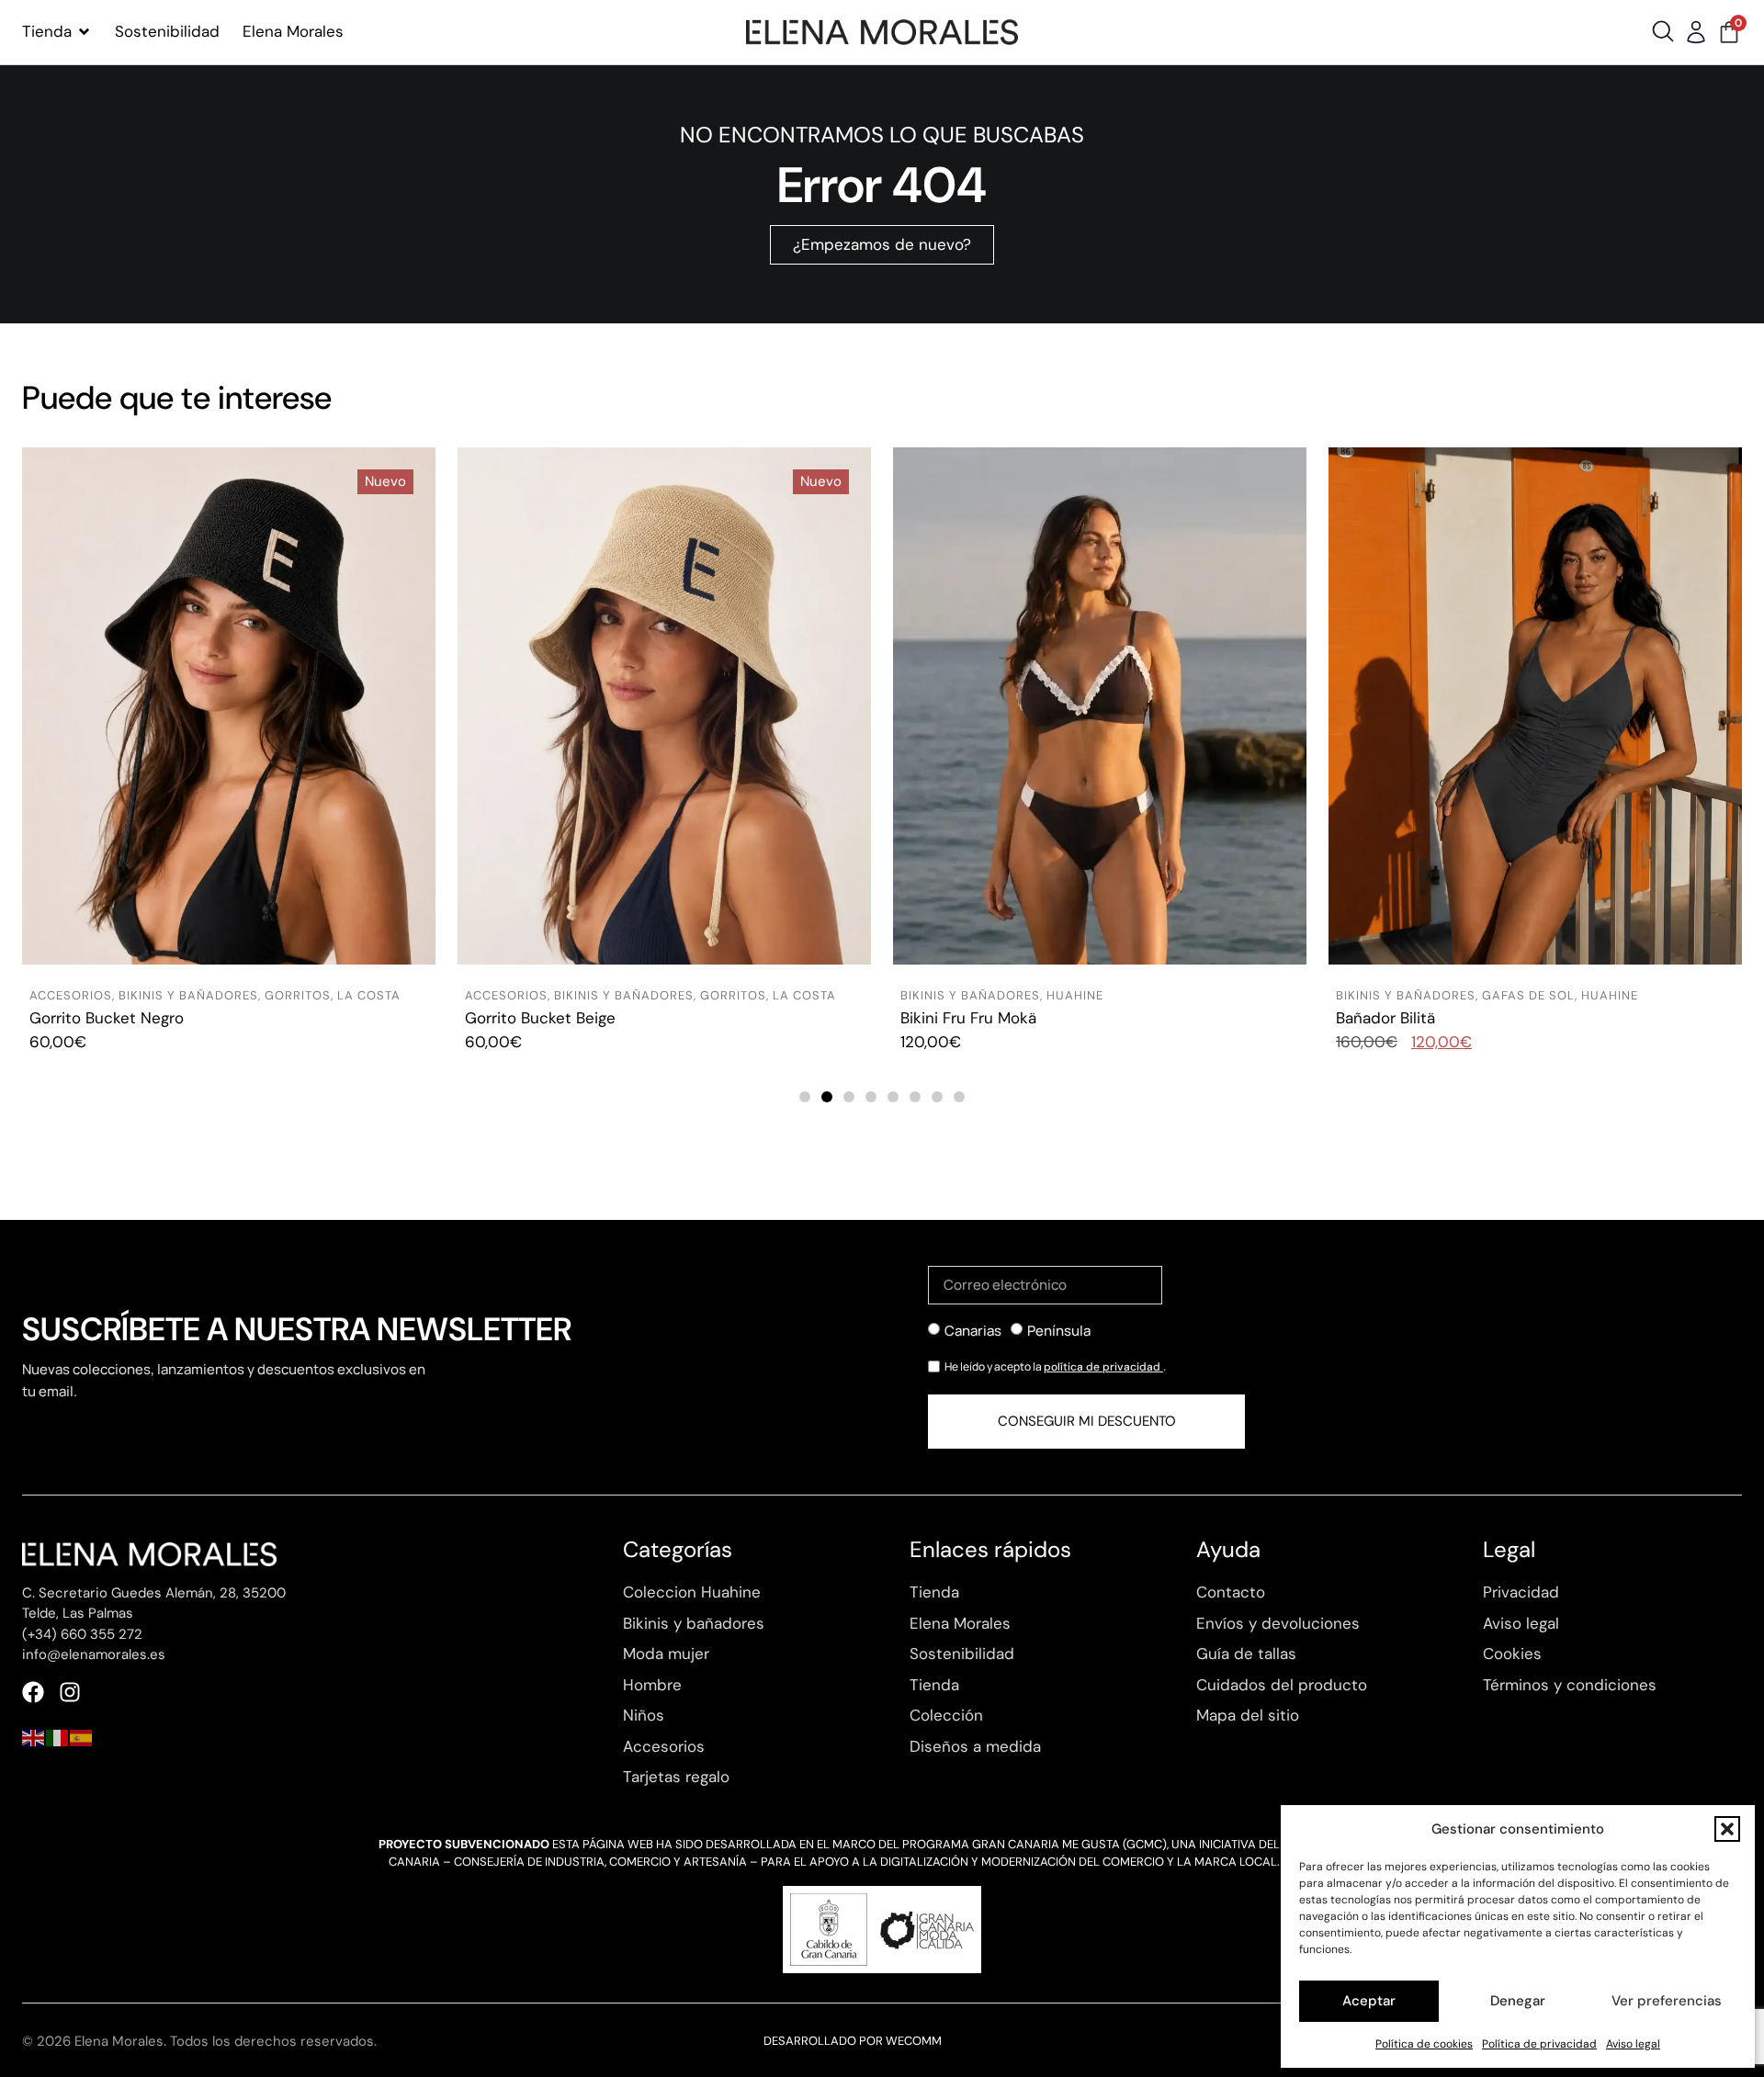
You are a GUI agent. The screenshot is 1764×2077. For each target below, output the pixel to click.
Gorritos (298, 995)
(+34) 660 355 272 (82, 1634)
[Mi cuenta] (1696, 32)
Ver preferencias (1667, 2001)
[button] (1727, 1829)
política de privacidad (1103, 1367)
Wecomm (914, 2041)
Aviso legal (1633, 2044)
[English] (34, 1736)
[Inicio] (882, 32)
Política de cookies (1424, 2044)
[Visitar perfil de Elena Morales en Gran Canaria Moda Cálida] (882, 1930)
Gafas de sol (1093, 995)
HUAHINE (639, 995)
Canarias (973, 1331)
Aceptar (1369, 2001)
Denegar (1518, 2001)
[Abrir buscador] (1663, 31)
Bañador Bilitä (950, 1018)
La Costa (369, 995)
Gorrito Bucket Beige (105, 1018)
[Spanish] (82, 1736)
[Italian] (58, 1736)
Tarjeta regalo (1385, 1018)
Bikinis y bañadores (188, 995)
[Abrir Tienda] (84, 32)
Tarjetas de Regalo (1405, 995)
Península (1059, 1331)
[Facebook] (33, 1692)
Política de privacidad (1539, 2044)
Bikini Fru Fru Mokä (533, 1018)
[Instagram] (70, 1692)
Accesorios (71, 995)
